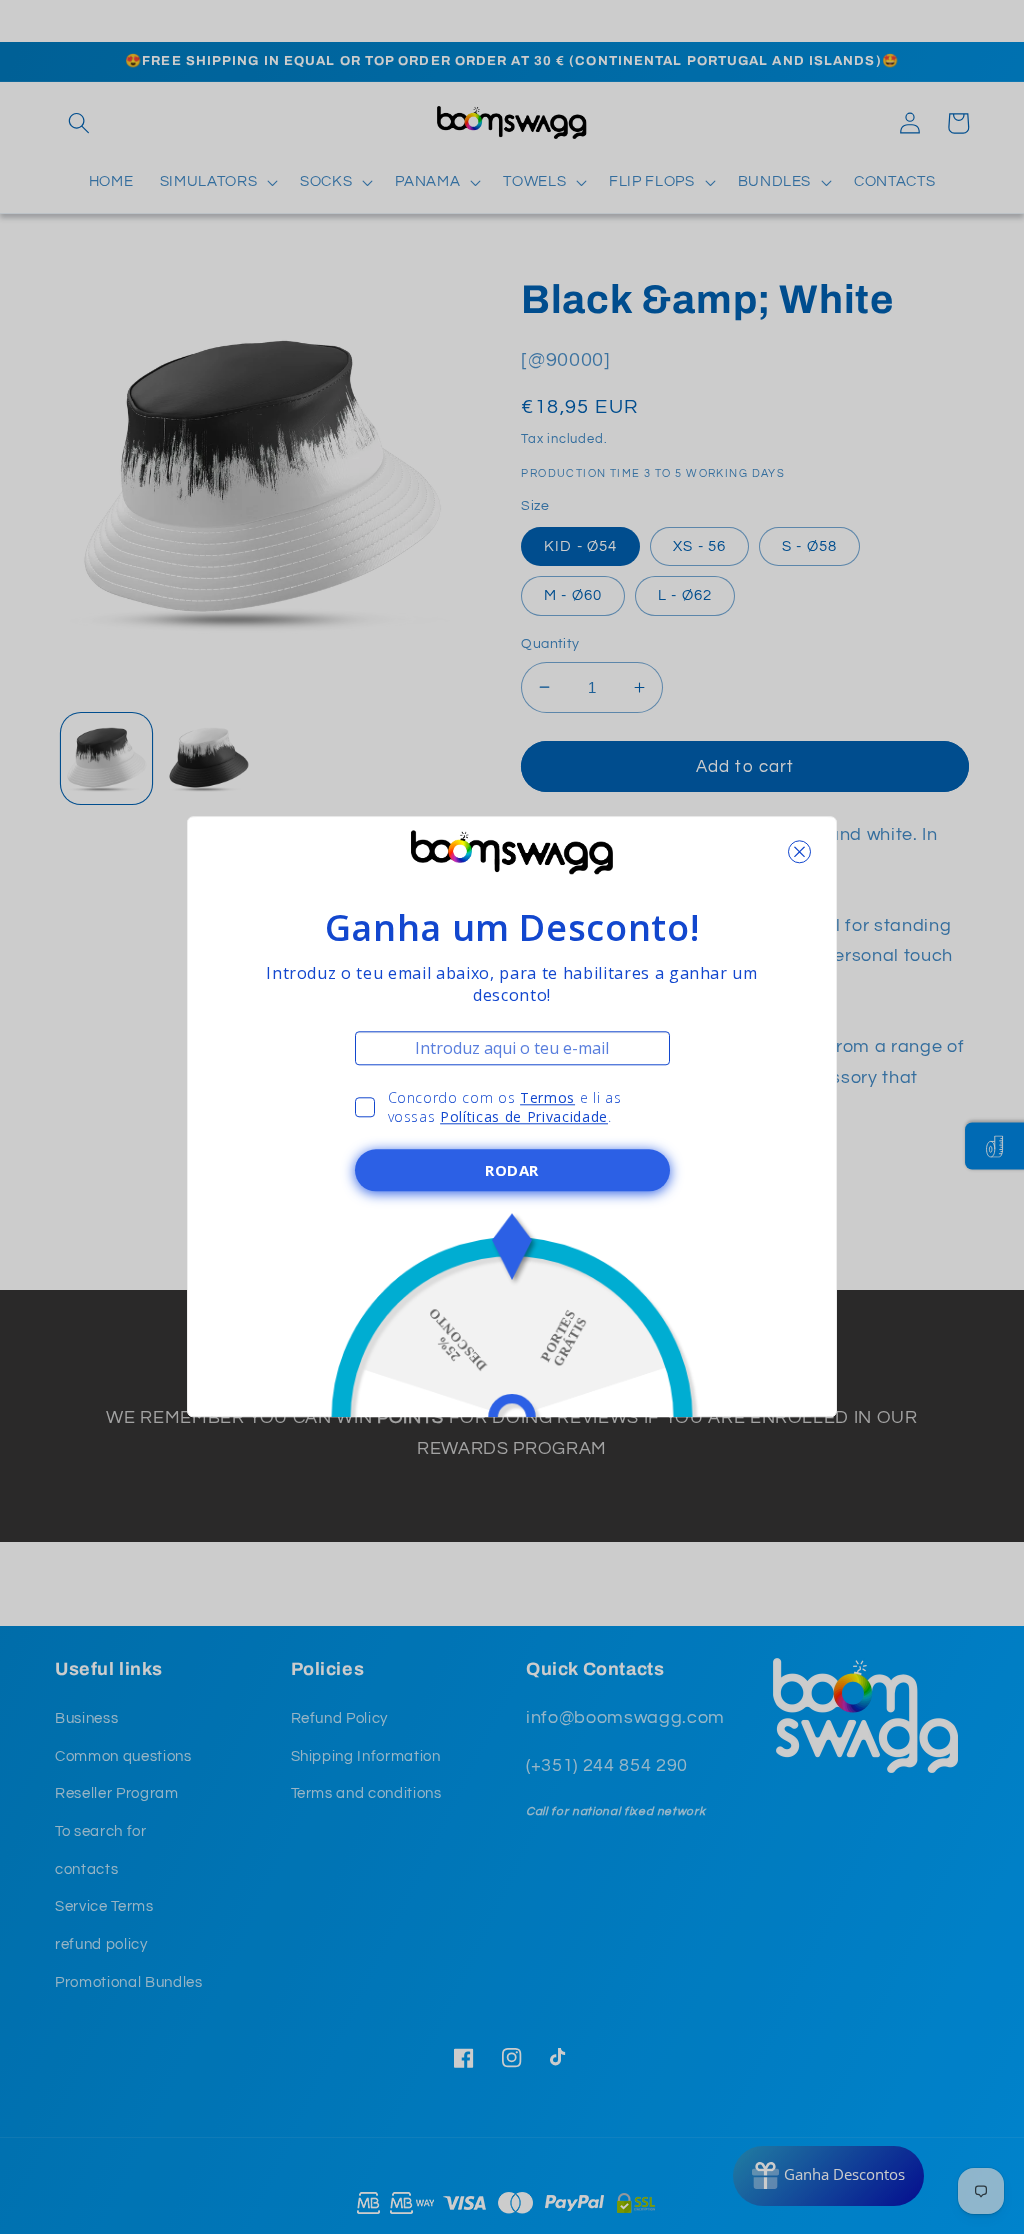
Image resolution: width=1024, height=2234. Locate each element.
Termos (547, 1097)
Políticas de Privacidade (524, 1117)
